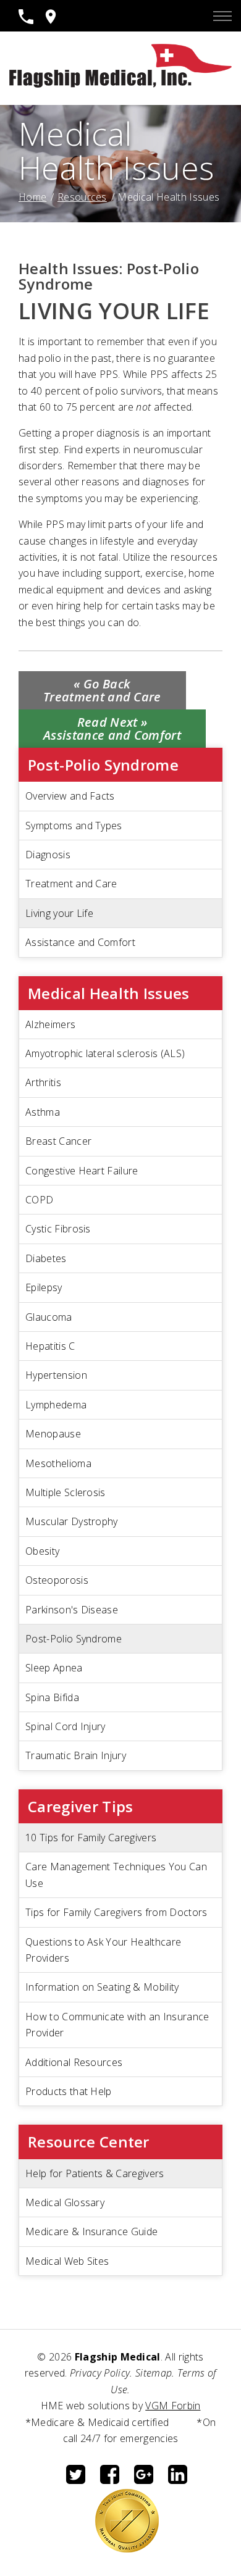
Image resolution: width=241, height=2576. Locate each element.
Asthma (43, 1112)
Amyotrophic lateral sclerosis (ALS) (105, 1053)
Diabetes (46, 1258)
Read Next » (112, 729)
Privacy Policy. (101, 2373)
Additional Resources (74, 2062)
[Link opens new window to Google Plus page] (144, 2480)
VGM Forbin (173, 2406)
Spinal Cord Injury (66, 1726)
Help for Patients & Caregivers (95, 2173)
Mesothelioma (58, 1463)
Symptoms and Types (74, 826)
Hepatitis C (50, 1346)
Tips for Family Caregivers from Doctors (116, 1912)
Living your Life (59, 913)
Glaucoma (49, 1317)
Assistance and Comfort (80, 942)
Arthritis (43, 1082)
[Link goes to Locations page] (51, 20)
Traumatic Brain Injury (76, 1755)
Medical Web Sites (67, 2261)
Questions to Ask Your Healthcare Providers (103, 1950)
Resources (82, 197)
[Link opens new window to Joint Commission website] (127, 2549)
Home (32, 197)
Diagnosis (48, 855)
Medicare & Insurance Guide (91, 2231)
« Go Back (102, 690)
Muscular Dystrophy (72, 1521)
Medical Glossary (65, 2202)
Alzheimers (50, 1024)
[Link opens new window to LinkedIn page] (178, 2480)
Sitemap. (155, 2373)
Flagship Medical (118, 2357)
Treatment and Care (71, 884)
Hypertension (56, 1375)
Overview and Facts (70, 796)
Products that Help (69, 2091)
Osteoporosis (57, 1580)
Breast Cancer (58, 1141)
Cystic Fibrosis (58, 1229)
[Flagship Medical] (120, 84)
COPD (39, 1200)
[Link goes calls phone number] (26, 20)
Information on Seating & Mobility (102, 1987)
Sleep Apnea (54, 1668)
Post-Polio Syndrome (74, 1639)
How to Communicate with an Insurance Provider (117, 2025)
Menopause (53, 1434)
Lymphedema (56, 1405)
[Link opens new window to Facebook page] (110, 2480)
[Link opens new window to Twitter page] (76, 2480)
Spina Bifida (52, 1697)
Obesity (42, 1551)
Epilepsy (44, 1287)
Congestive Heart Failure (82, 1171)
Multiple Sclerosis (66, 1492)
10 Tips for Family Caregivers (91, 1838)
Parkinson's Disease (72, 1610)
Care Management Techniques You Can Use (116, 1875)
